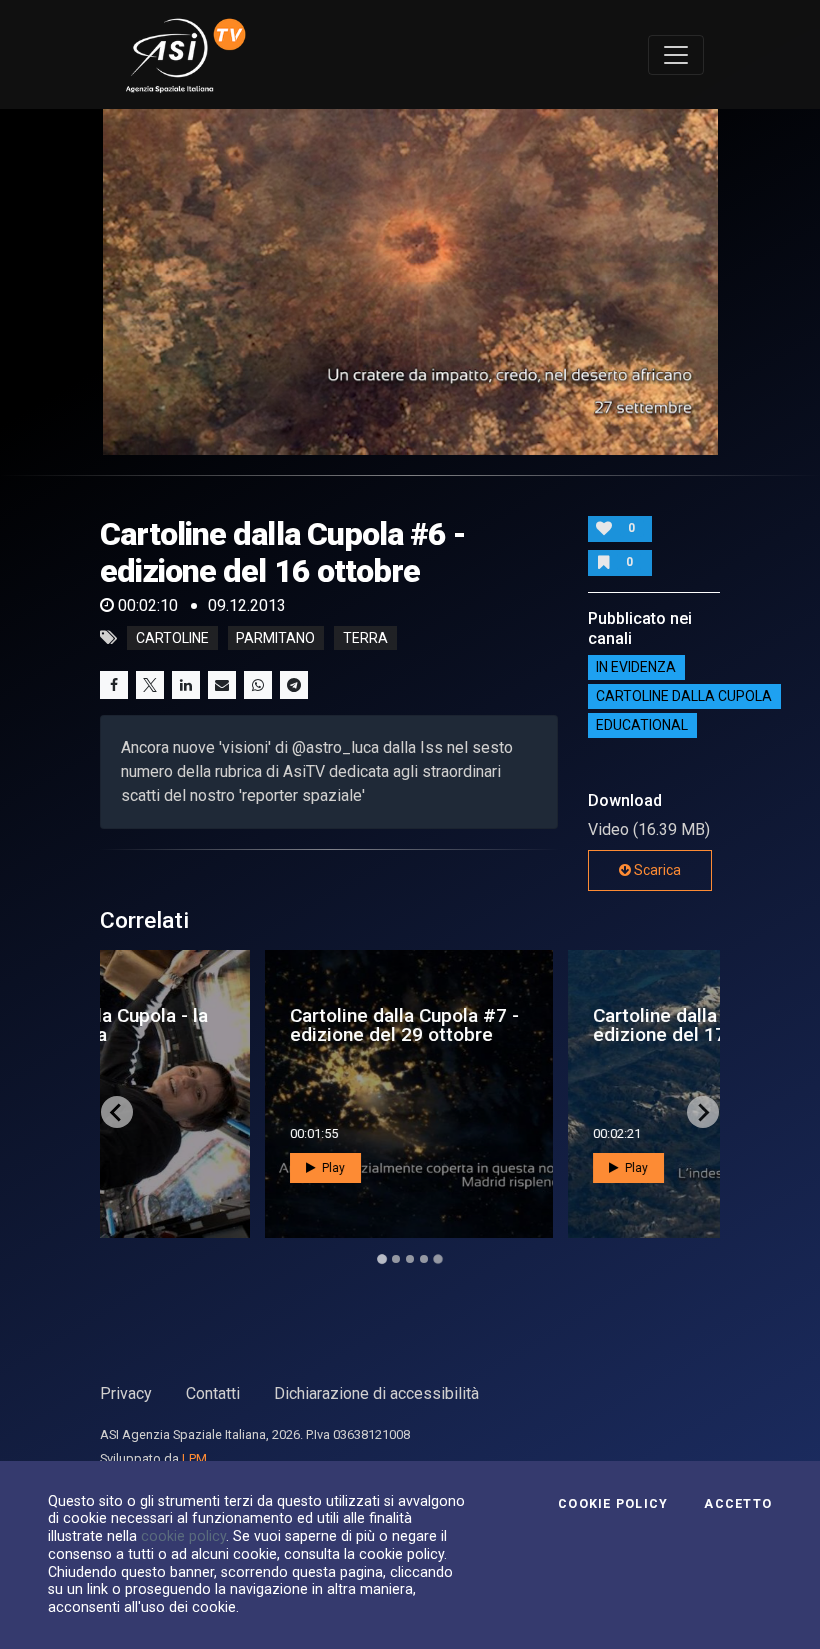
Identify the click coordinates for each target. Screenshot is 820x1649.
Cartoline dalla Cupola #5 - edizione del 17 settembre (557, 1025)
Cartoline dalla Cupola (684, 697)
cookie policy (183, 1536)
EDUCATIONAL (642, 726)
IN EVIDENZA (636, 668)
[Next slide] (703, 1112)
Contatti (213, 1393)
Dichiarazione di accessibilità (376, 1393)
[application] (410, 282)
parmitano (275, 638)
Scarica (656, 870)
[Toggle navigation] (676, 55)
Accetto (738, 1504)
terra (365, 638)
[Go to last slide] (117, 1112)
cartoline (172, 638)
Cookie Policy (613, 1504)
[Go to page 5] (438, 1259)
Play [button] (182, 1168)
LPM (194, 1458)
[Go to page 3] (410, 1259)
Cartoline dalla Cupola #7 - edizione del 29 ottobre (254, 1025)
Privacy (126, 1393)
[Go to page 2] (396, 1259)
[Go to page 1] (381, 1259)
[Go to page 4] (424, 1259)
